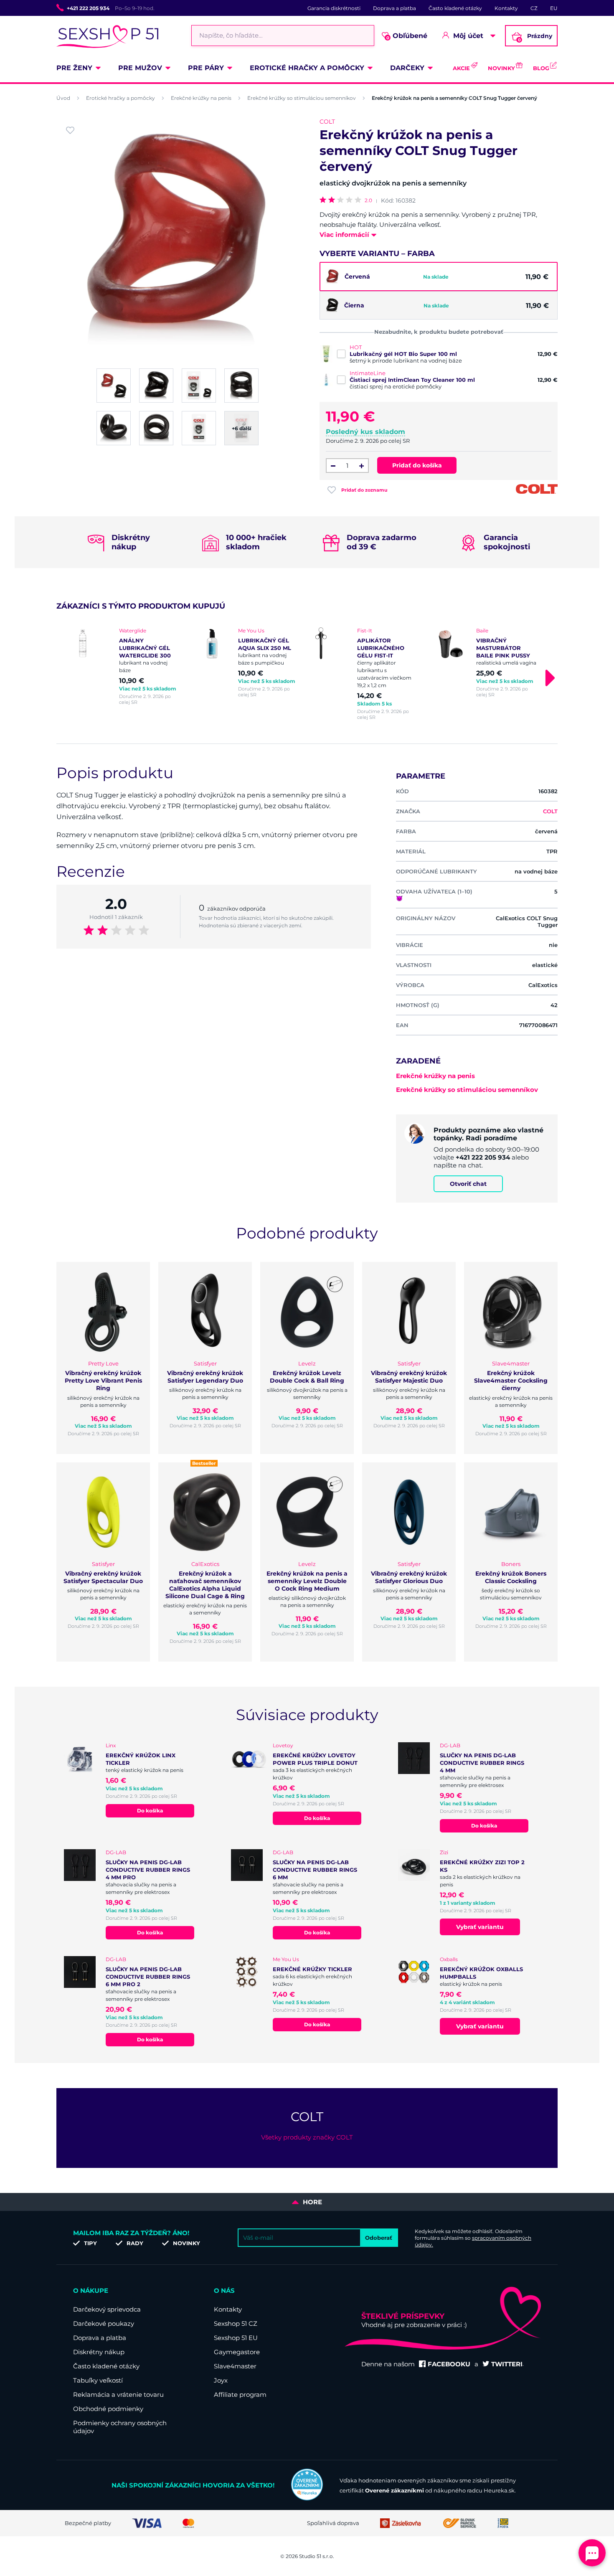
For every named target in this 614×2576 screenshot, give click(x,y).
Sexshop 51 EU (236, 2338)
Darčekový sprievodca (107, 2309)
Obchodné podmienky (108, 2409)
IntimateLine (368, 373)
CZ (534, 8)
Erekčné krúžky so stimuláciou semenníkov (302, 98)
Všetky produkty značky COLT (307, 2137)
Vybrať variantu (480, 1927)
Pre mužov (140, 68)
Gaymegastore (237, 2352)
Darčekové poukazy (104, 2323)
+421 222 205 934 (88, 8)
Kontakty (506, 8)
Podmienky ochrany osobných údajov (120, 2427)
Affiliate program (240, 2395)
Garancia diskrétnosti (334, 8)
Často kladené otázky (455, 8)
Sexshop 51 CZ (236, 2323)
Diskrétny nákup (99, 2352)
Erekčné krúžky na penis (201, 98)
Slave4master (235, 2366)
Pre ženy (74, 68)
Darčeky (407, 68)
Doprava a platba (395, 8)
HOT (356, 347)
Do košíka (150, 1811)
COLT (327, 122)
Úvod (63, 98)
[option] (128, 666)
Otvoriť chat (468, 1184)
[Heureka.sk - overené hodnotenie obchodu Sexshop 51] (307, 2498)
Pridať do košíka (417, 465)
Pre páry (206, 68)
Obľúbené (407, 36)
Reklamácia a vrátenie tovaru (118, 2395)
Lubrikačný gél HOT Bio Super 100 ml (403, 354)
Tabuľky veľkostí (98, 2380)
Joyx (221, 2380)
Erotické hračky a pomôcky (307, 68)
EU (554, 8)
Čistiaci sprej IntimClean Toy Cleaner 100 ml (412, 380)
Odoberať (379, 2238)
